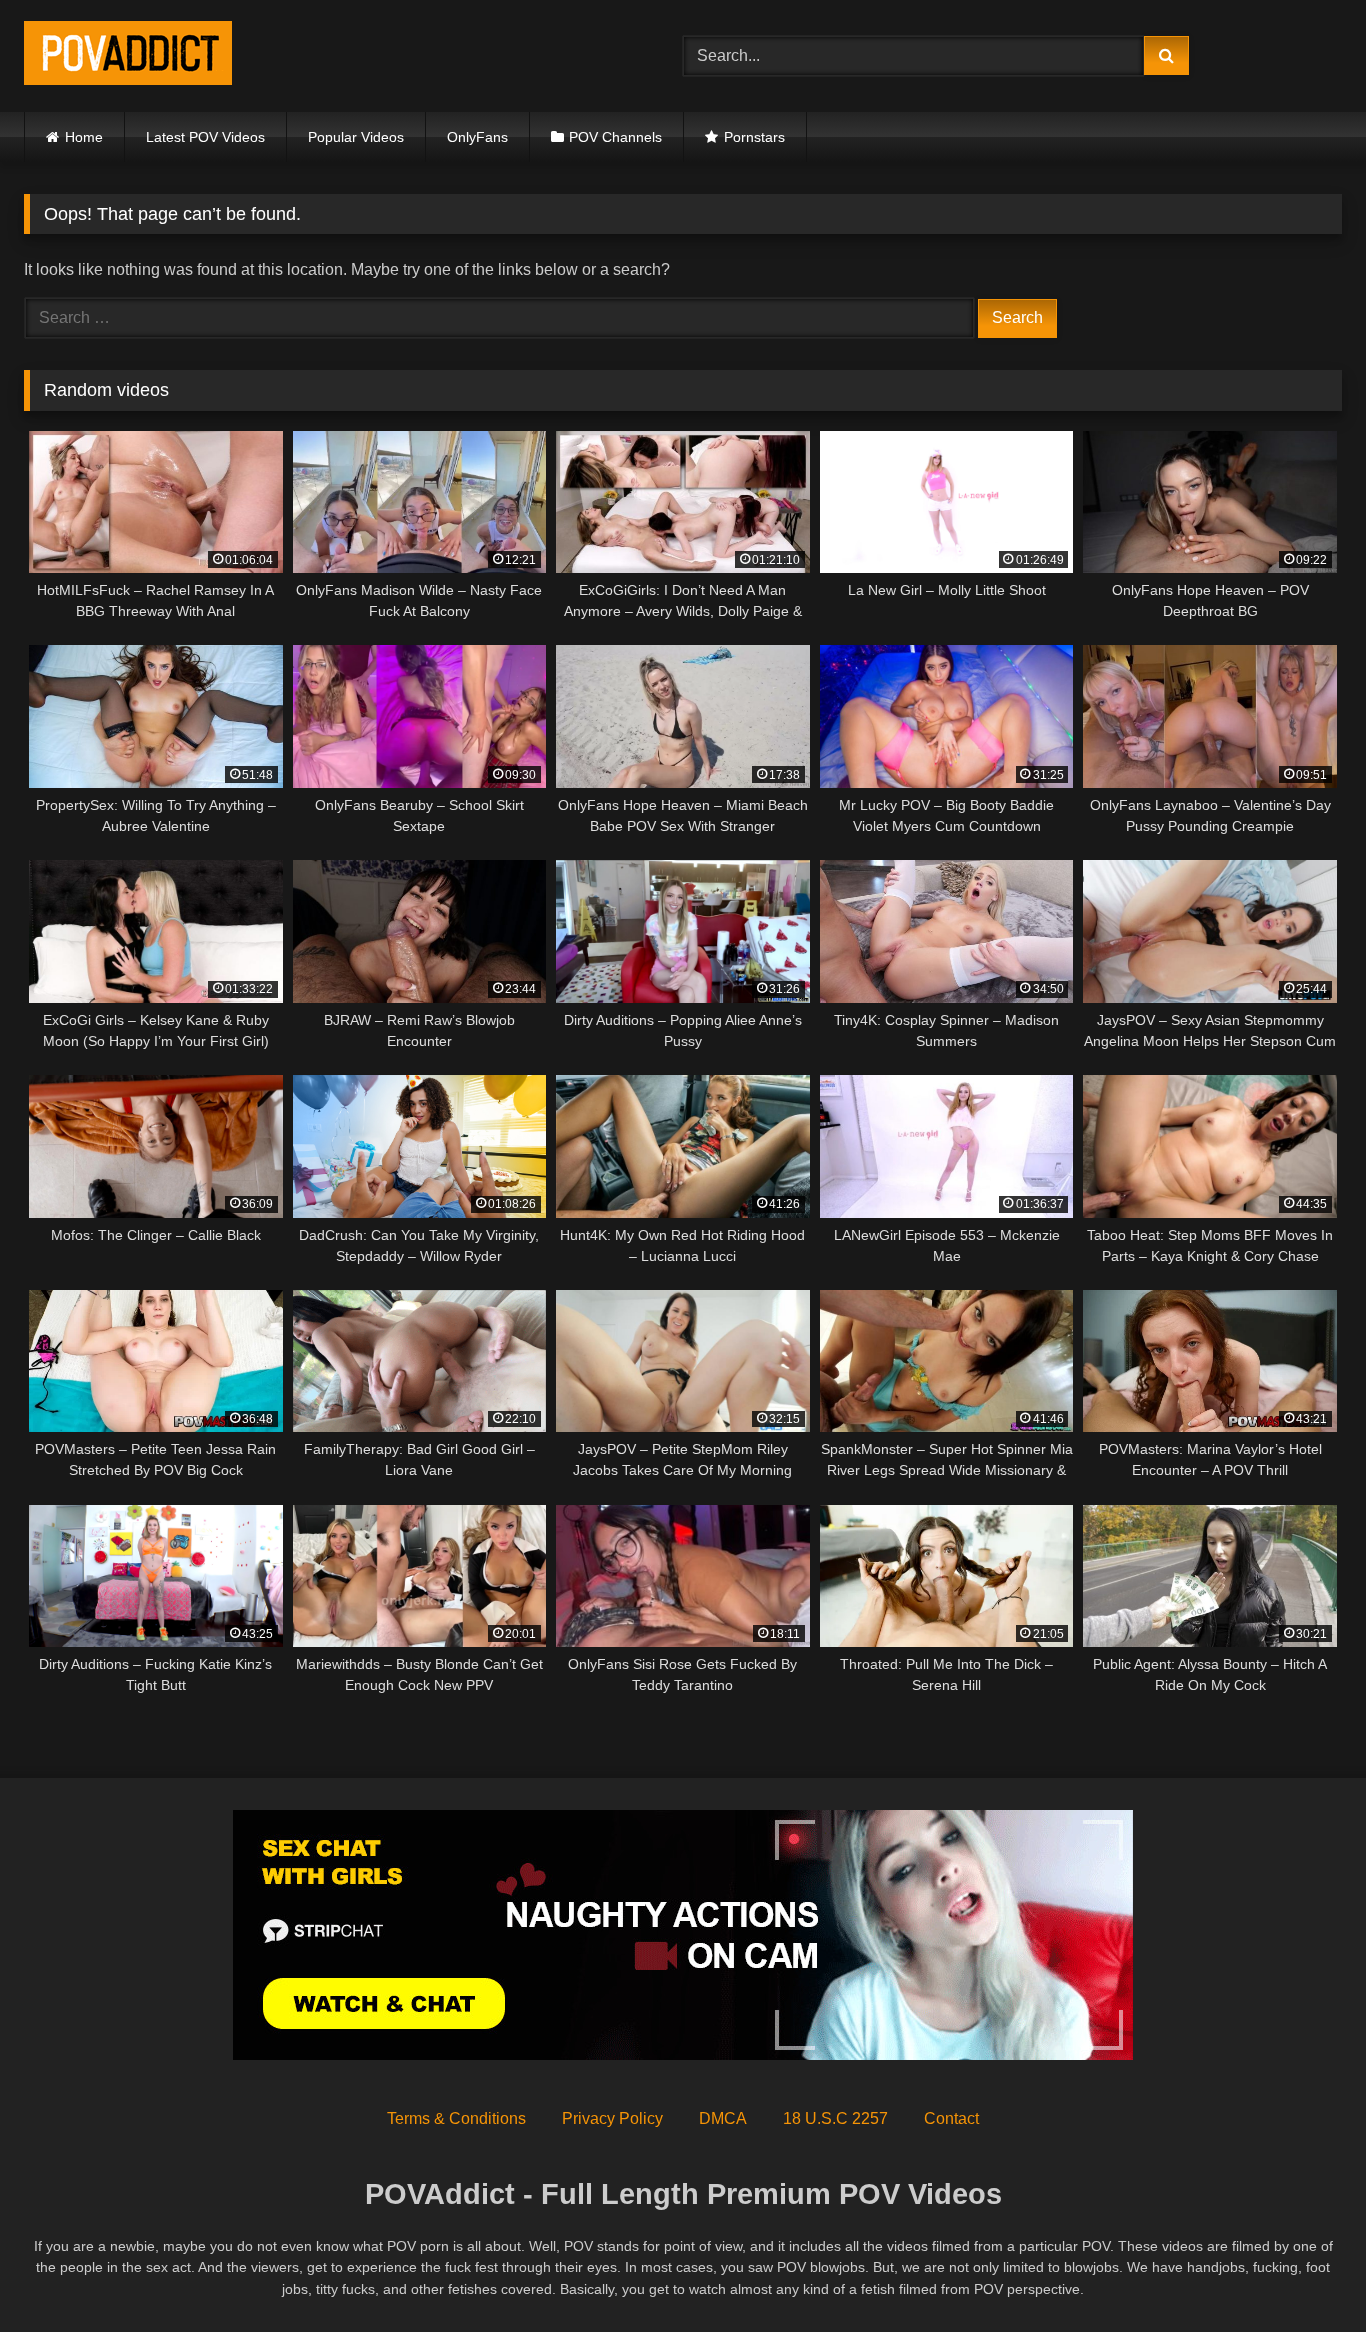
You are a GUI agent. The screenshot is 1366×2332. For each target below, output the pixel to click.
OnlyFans (477, 137)
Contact (951, 2118)
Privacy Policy (612, 2118)
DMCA (723, 2118)
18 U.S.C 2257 (835, 2118)
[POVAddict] (128, 56)
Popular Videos (356, 137)
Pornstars (754, 137)
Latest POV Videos (205, 137)
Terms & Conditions (456, 2118)
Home (84, 137)
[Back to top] (1304, 2272)
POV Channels (615, 137)
